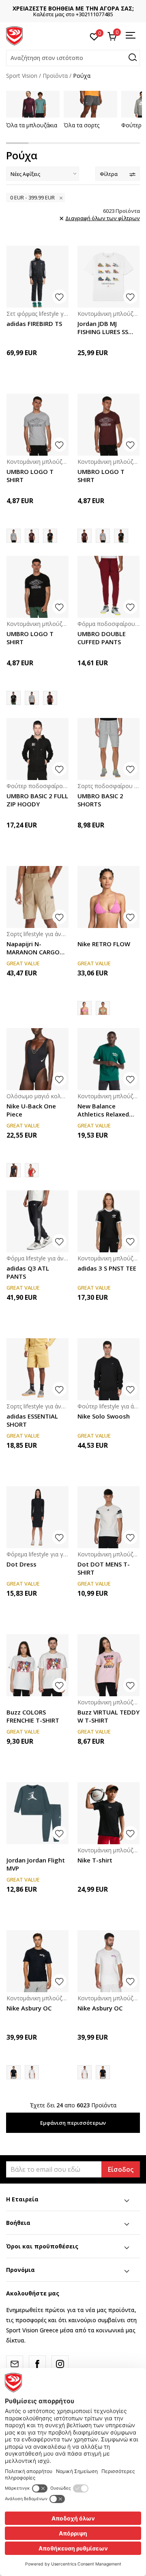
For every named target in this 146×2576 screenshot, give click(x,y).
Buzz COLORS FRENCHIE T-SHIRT (33, 1716)
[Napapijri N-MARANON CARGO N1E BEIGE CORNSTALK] (38, 897)
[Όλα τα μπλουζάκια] (33, 104)
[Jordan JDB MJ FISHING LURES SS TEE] (108, 277)
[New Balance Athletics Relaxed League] (108, 1059)
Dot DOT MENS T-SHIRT (104, 1568)
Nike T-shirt (95, 1860)
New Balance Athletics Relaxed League (103, 1110)
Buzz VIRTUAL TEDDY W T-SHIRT (108, 1716)
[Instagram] (60, 2364)
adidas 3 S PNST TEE (107, 1268)
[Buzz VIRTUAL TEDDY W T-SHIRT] (108, 1665)
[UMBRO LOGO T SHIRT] (38, 425)
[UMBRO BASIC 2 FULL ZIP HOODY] (38, 749)
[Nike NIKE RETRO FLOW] (103, 1008)
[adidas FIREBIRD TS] (38, 277)
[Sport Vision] (14, 35)
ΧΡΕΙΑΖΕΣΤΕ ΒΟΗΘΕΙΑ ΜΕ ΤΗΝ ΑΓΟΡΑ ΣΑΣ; (73, 8)
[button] (73, 58)
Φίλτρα (109, 174)
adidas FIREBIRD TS (34, 324)
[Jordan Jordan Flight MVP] (38, 1813)
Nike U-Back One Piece (31, 1110)
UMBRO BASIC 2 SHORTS (100, 800)
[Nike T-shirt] (108, 1813)
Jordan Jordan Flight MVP (36, 1864)
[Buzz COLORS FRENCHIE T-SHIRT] (38, 1665)
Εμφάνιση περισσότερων (73, 2123)
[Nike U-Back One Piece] (38, 1059)
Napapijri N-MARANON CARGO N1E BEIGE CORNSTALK (33, 948)
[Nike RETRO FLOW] (108, 897)
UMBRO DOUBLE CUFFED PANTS (102, 638)
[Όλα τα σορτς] (90, 104)
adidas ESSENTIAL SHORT (32, 1420)
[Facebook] (37, 2364)
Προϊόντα (55, 76)
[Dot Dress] (38, 1517)
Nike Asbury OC (29, 2008)
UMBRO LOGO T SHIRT (30, 476)
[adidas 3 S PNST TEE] (108, 1221)
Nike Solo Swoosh (104, 1416)
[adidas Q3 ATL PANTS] (38, 1221)
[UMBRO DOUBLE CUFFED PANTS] (108, 587)
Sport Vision (22, 76)
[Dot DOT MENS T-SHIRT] (108, 1517)
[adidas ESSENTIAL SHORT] (38, 1369)
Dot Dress (21, 1564)
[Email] (15, 2364)
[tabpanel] (33, 110)
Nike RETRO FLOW (104, 944)
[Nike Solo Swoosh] (108, 1369)
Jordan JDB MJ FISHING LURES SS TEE (103, 328)
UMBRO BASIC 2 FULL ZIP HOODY (37, 800)
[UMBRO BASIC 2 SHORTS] (108, 749)
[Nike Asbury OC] (38, 1961)
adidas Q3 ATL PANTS (28, 1272)
